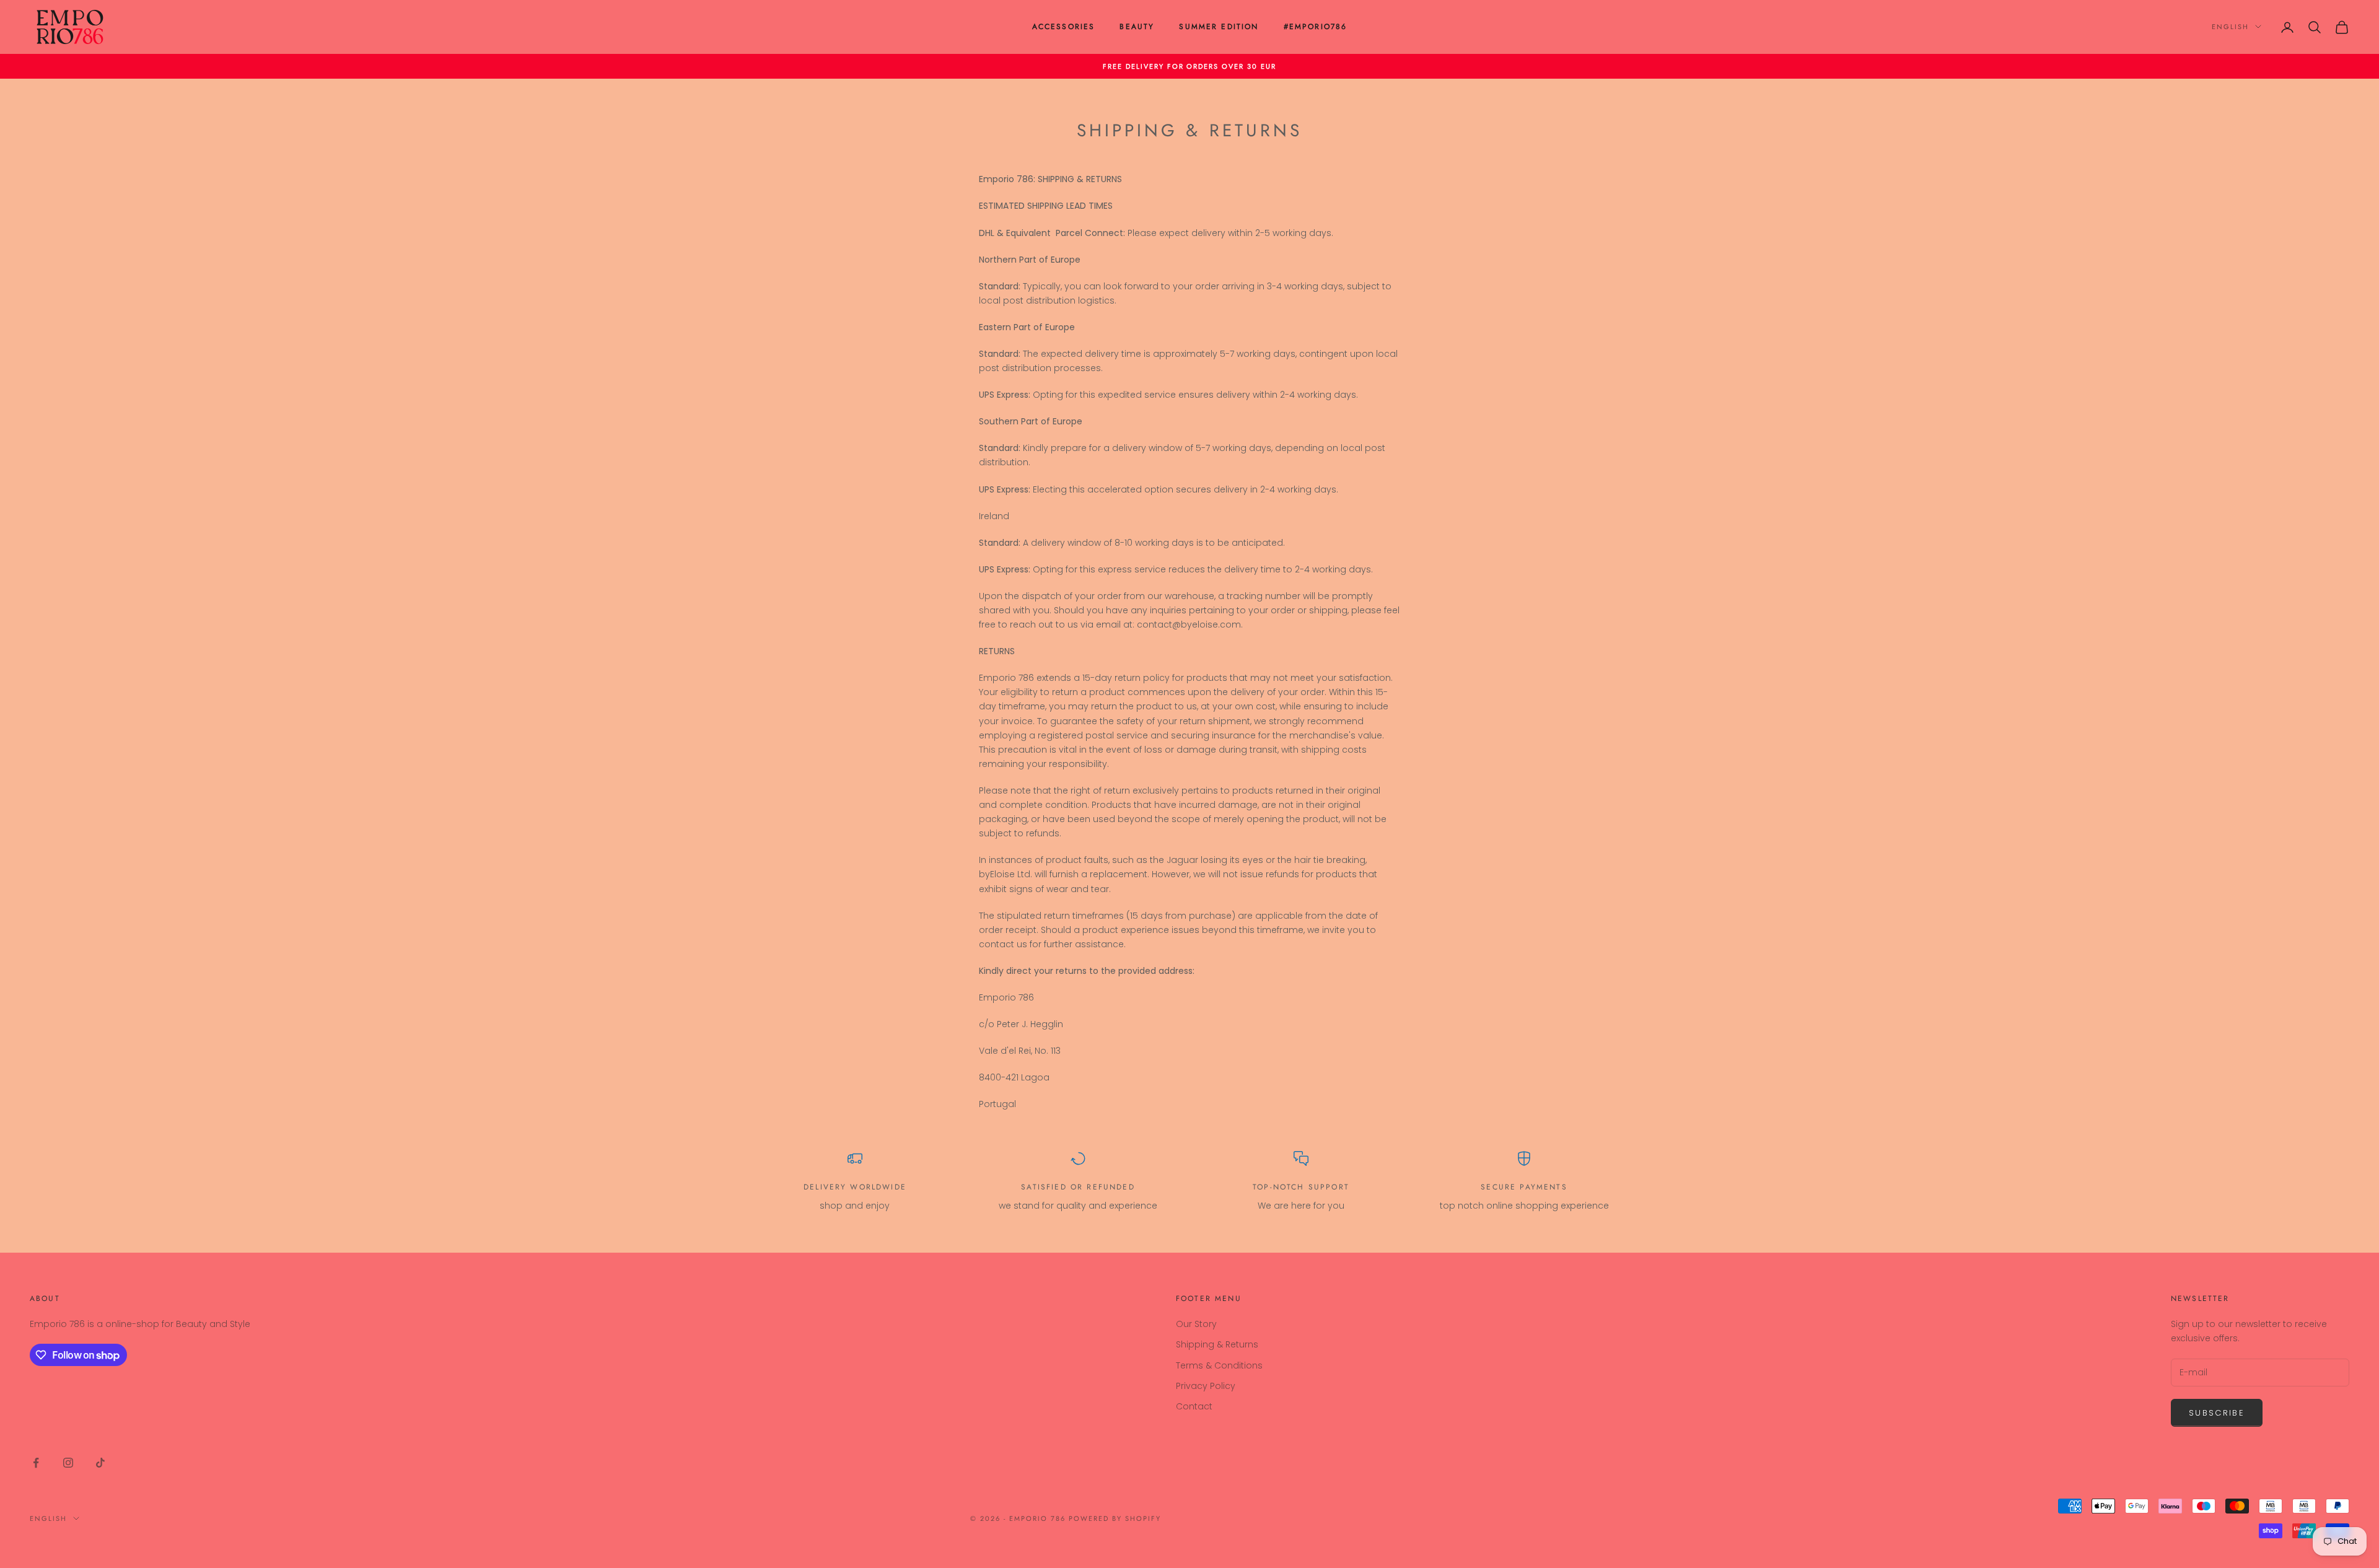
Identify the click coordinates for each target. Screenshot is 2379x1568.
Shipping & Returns (1217, 1344)
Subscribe (2217, 1413)
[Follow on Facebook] (36, 1463)
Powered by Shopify (1115, 1518)
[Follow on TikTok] (100, 1463)
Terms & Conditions (1219, 1365)
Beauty (1137, 27)
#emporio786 (1316, 27)
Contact (1194, 1406)
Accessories (1064, 27)
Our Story (1196, 1324)
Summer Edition (1219, 27)
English (2230, 27)
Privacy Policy (1206, 1386)
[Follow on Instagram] (68, 1463)
